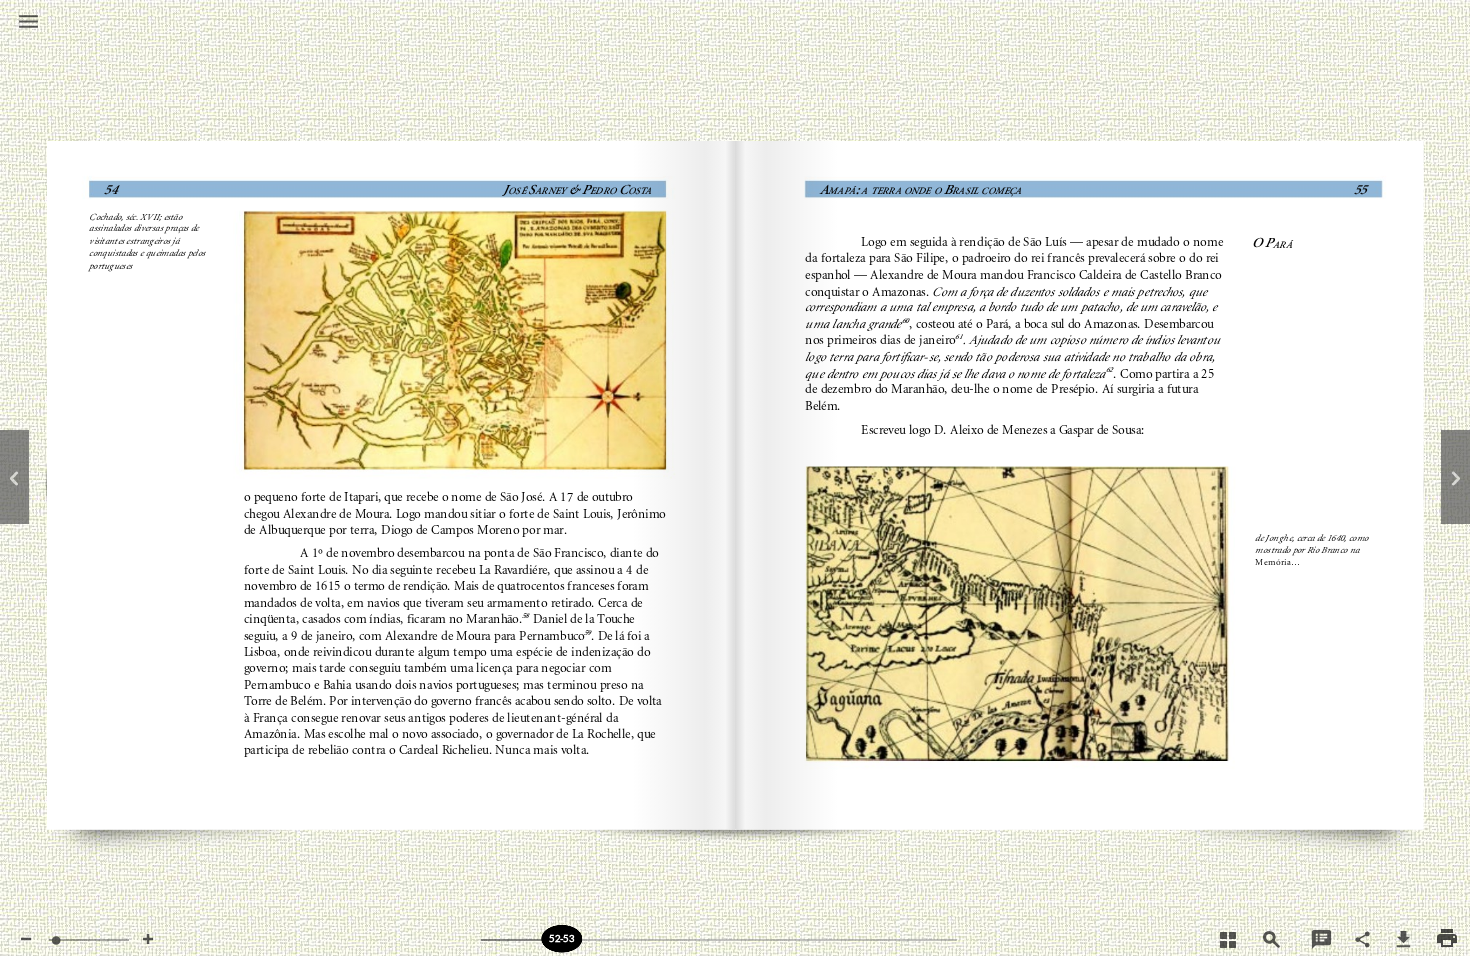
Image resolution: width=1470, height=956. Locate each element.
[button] (28, 23)
